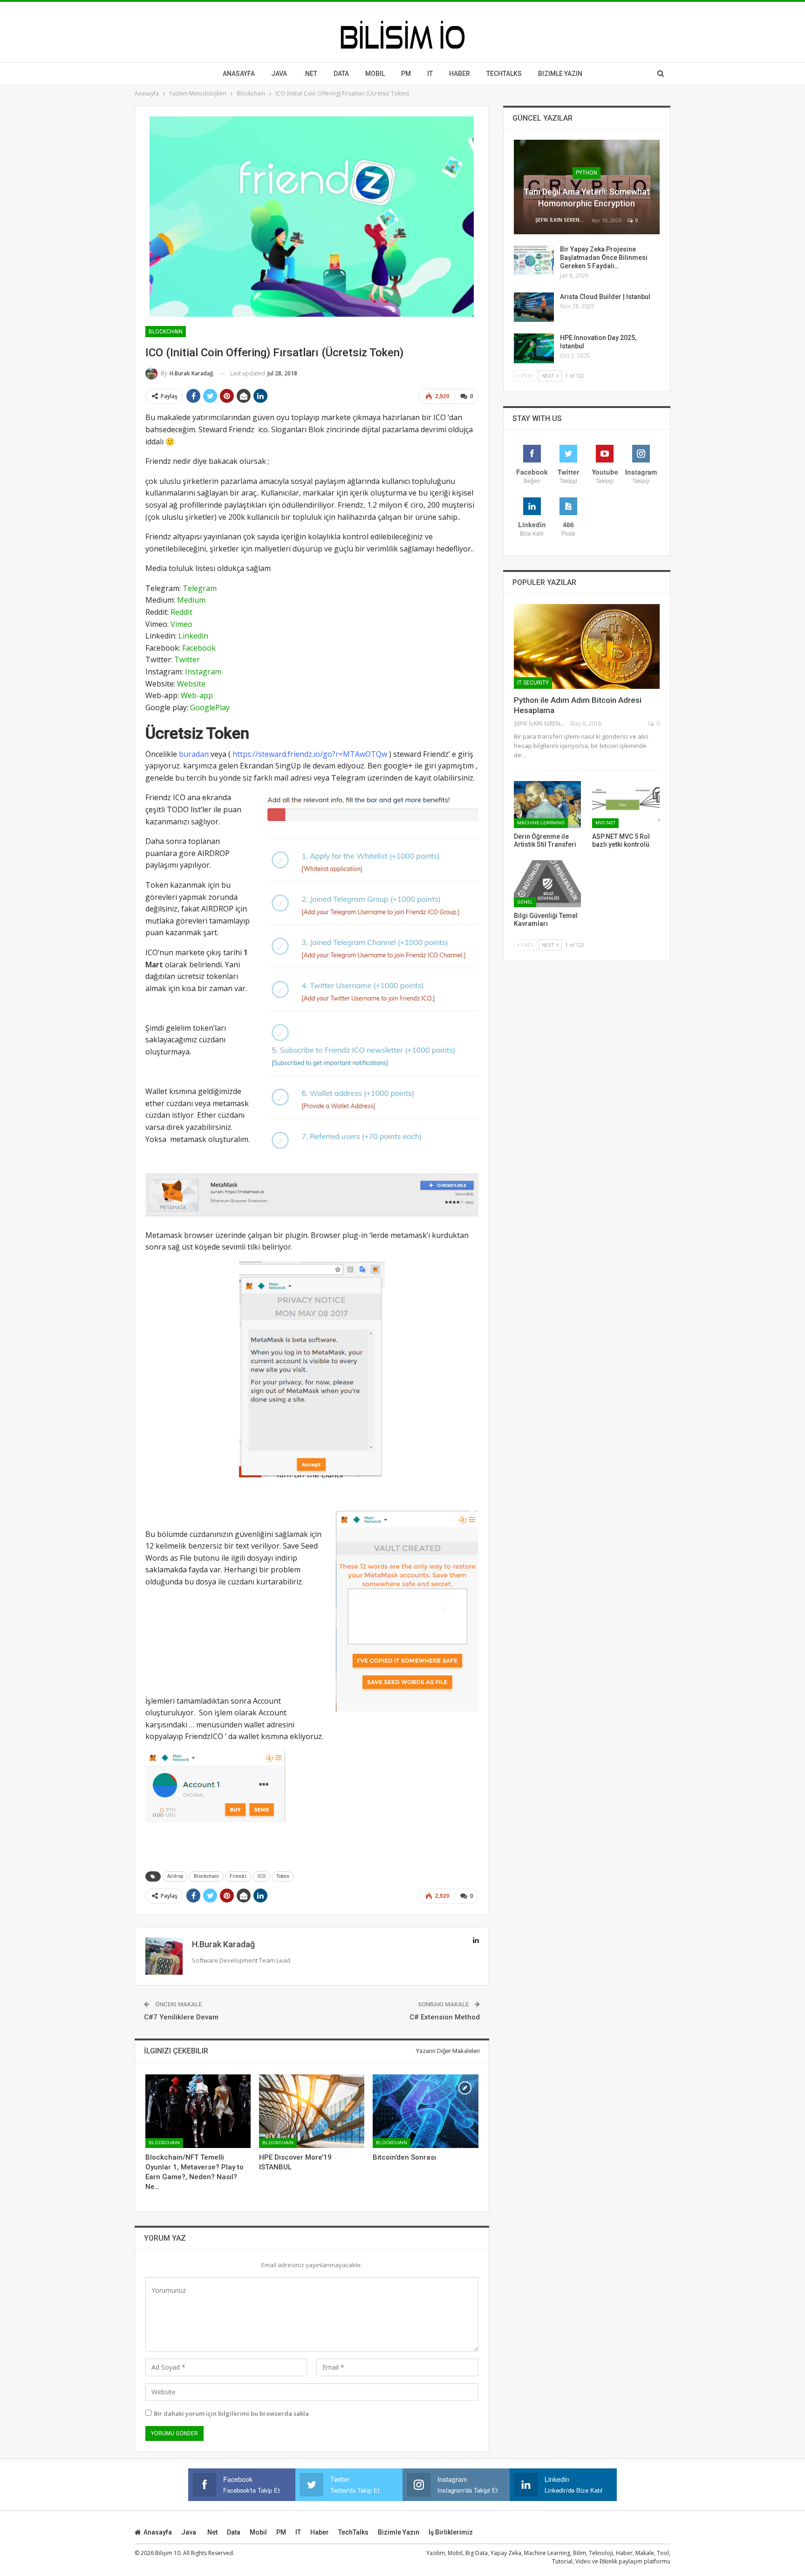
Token (283, 1876)
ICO (262, 1876)
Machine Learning (541, 823)
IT (430, 74)
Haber (460, 74)
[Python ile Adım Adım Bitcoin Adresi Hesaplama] (587, 646)
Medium (191, 600)
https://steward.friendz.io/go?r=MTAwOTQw (310, 754)
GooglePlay (210, 707)
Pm (406, 74)
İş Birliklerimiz (451, 2532)
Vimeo (181, 624)
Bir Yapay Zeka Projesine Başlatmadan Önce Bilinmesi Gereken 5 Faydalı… (604, 258)
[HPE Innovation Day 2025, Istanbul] (534, 348)
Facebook (199, 648)
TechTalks (504, 74)
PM (281, 2532)
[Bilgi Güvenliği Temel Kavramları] (548, 884)
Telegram (200, 588)
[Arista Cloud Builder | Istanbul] (534, 307)
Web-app (197, 695)
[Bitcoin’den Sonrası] (425, 2111)
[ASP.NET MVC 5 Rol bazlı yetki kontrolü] (626, 805)
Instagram (203, 672)
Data (341, 74)
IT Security (533, 683)
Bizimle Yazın (560, 74)
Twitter (187, 659)
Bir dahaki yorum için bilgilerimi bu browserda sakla (231, 2413)
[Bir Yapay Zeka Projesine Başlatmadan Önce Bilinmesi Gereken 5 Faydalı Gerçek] (534, 260)
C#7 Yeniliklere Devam (181, 2017)
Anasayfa (239, 74)
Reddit (181, 612)
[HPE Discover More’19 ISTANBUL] (312, 2111)
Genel (525, 902)
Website (191, 684)
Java (279, 74)
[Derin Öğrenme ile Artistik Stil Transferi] (548, 805)
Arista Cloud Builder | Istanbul (605, 297)
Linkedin (193, 636)
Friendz (238, 1876)
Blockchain (166, 332)
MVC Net (605, 823)
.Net (310, 74)
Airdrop (175, 1876)
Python (587, 173)
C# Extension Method (445, 2017)
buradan (194, 754)
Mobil (375, 74)
